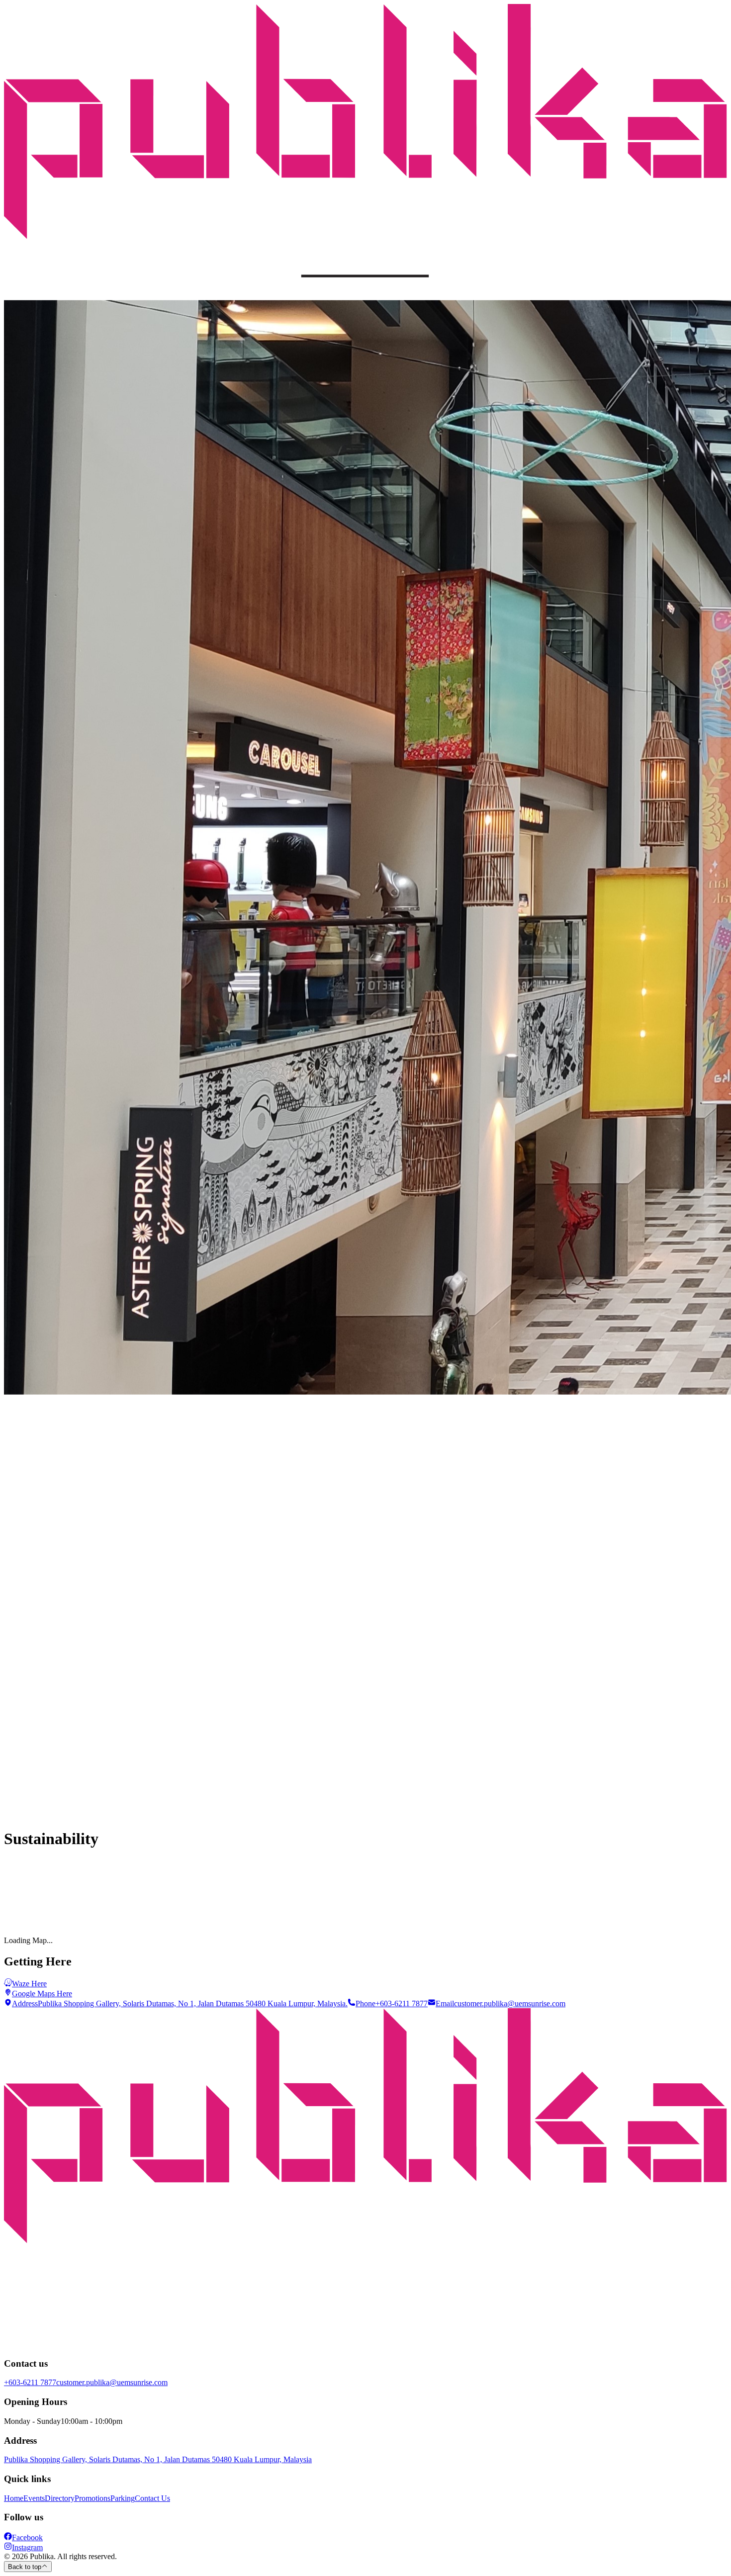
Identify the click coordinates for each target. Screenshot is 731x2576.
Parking (123, 2498)
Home (14, 2498)
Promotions (92, 2498)
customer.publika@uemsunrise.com (112, 2382)
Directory (60, 2498)
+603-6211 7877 (30, 2382)
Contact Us (152, 2498)
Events (34, 2498)
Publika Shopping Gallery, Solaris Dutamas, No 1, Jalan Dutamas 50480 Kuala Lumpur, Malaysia (158, 2459)
